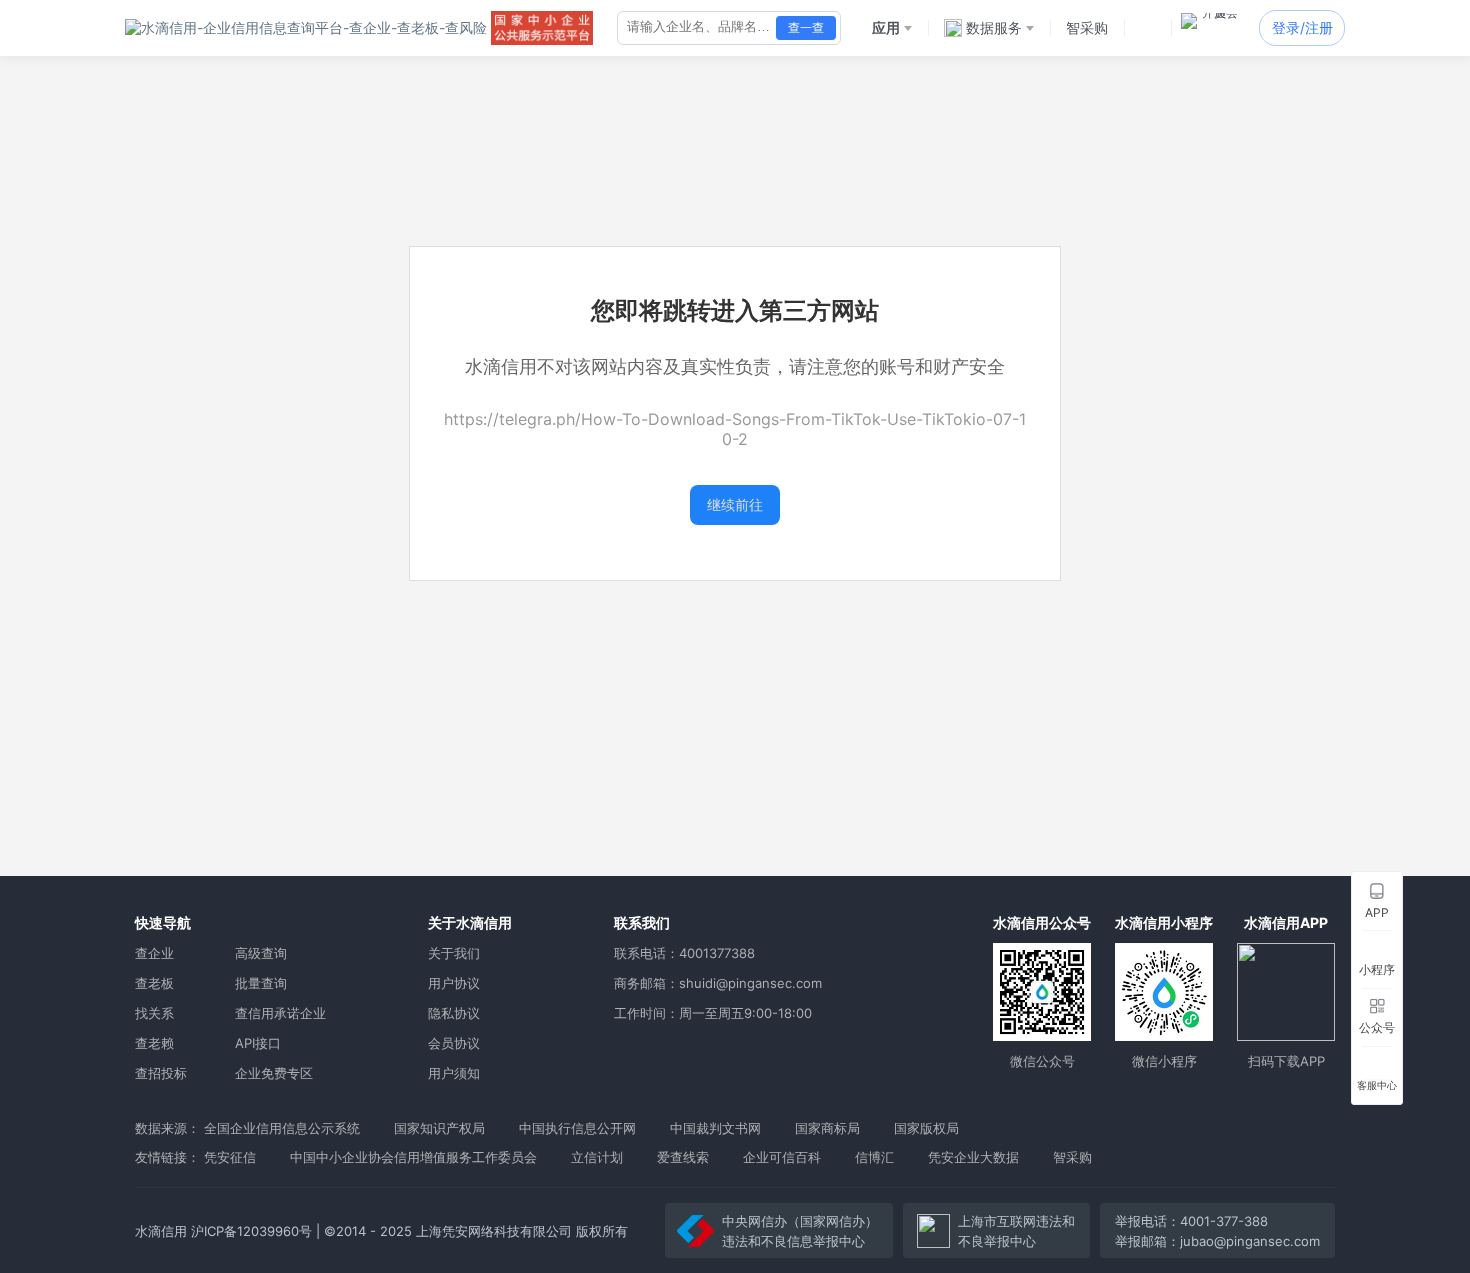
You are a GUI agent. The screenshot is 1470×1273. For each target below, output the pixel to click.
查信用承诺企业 (280, 1013)
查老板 (154, 983)
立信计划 (597, 1157)
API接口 (258, 1043)
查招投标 (161, 1073)
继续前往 (735, 504)
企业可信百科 (782, 1157)
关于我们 (454, 953)
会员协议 (454, 1043)
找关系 (154, 1013)
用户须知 (454, 1073)
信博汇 (874, 1157)
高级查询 (261, 953)
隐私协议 (454, 1013)
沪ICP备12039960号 (251, 1231)
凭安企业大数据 (973, 1157)
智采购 (1072, 1157)
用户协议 (454, 983)
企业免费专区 (274, 1073)
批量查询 (261, 983)
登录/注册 (1302, 27)
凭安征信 (230, 1157)
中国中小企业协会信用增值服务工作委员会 (413, 1157)
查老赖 (154, 1043)
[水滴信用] (306, 28)
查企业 (154, 953)
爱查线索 (683, 1157)
